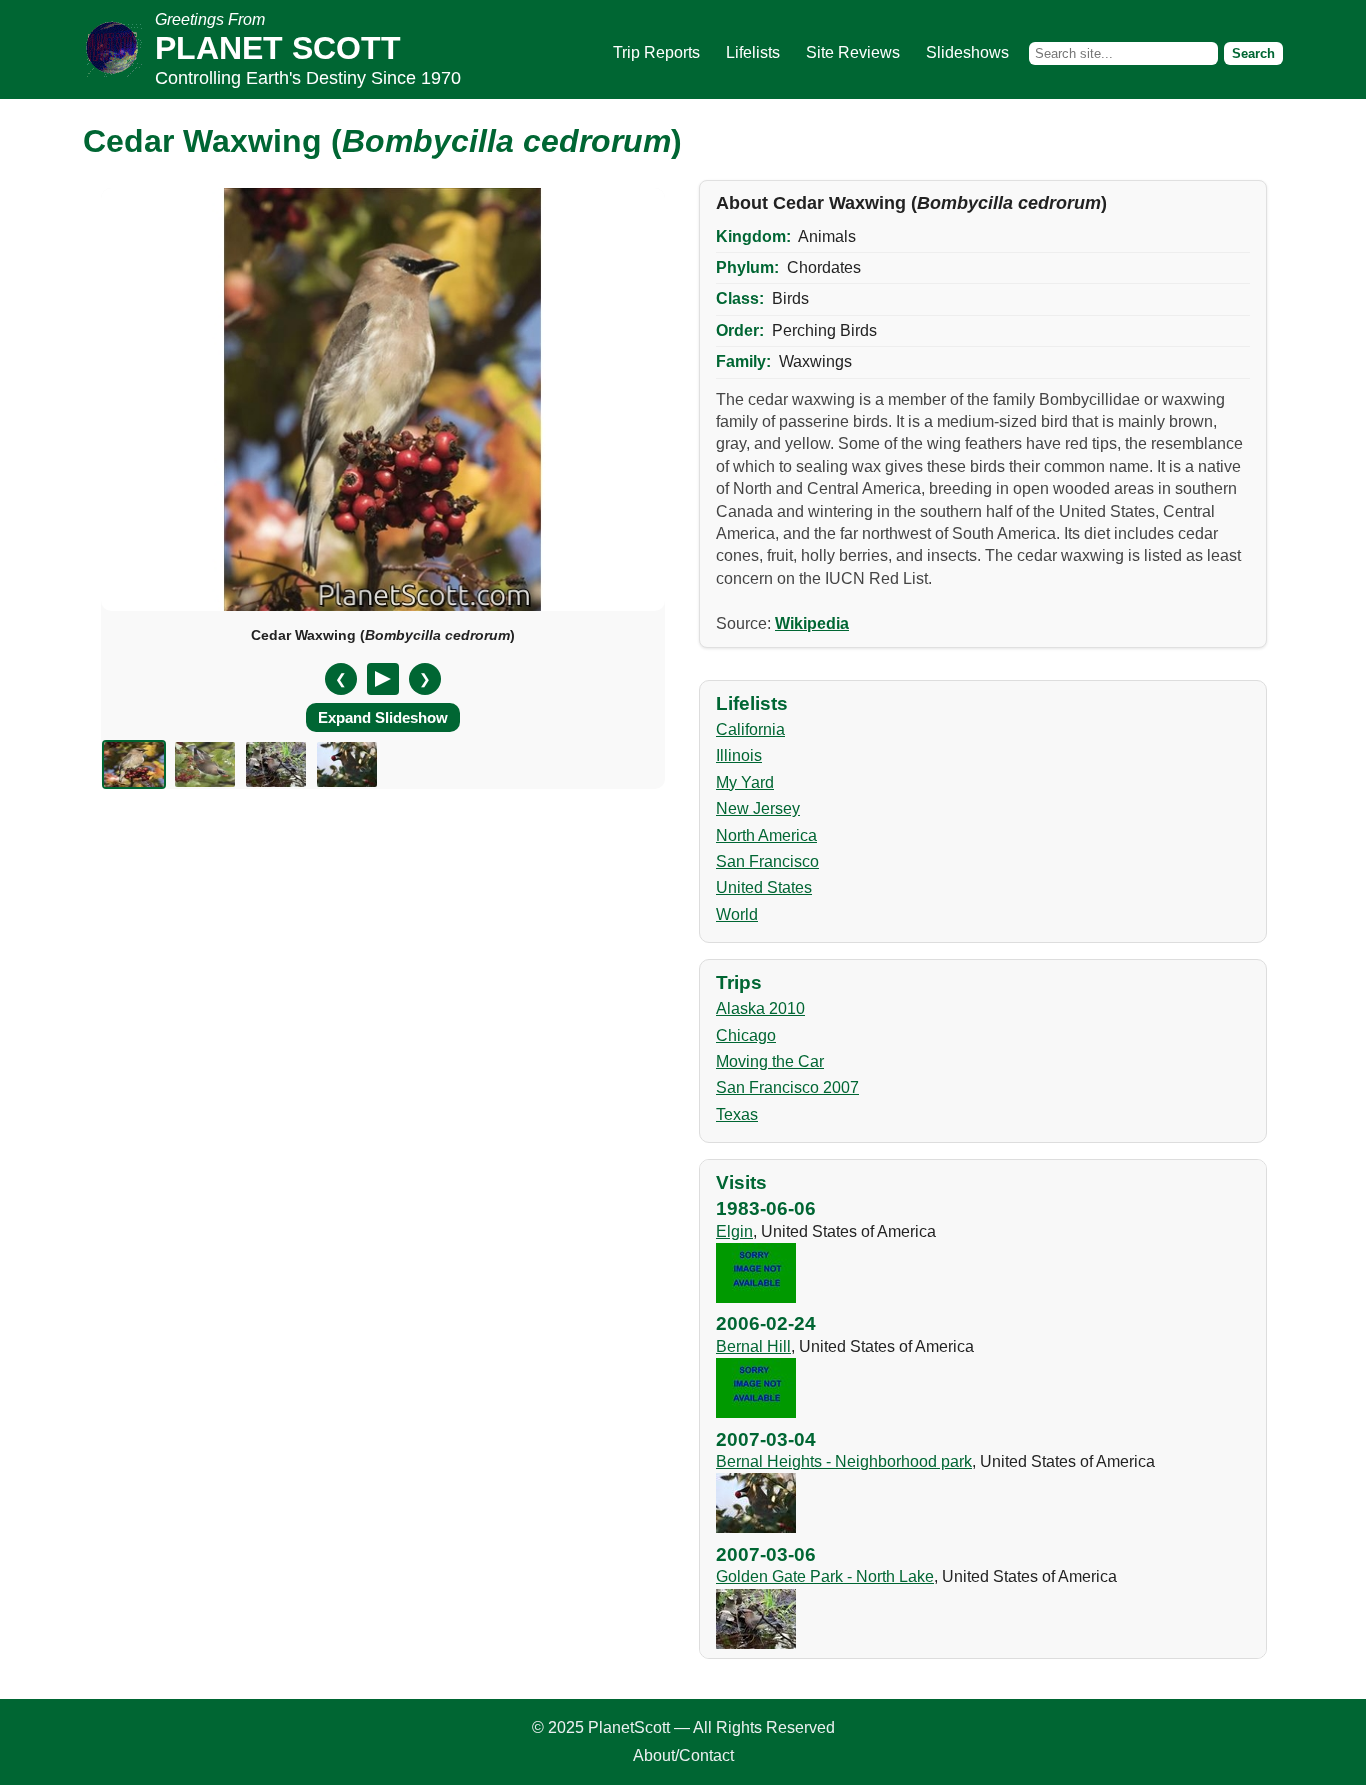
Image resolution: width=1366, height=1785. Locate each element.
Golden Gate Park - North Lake (825, 1576)
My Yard (745, 782)
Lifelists (753, 52)
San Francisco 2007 (787, 1087)
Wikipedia (812, 623)
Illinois (739, 755)
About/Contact (683, 1755)
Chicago (746, 1035)
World (737, 914)
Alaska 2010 (760, 1008)
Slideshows (967, 52)
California (750, 729)
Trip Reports (656, 52)
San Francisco (767, 861)
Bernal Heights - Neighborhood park (844, 1461)
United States (764, 887)
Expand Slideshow (383, 717)
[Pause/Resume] (383, 679)
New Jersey (758, 808)
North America (766, 835)
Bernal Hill (753, 1346)
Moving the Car (770, 1061)
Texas (737, 1114)
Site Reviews (853, 52)
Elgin (734, 1231)
